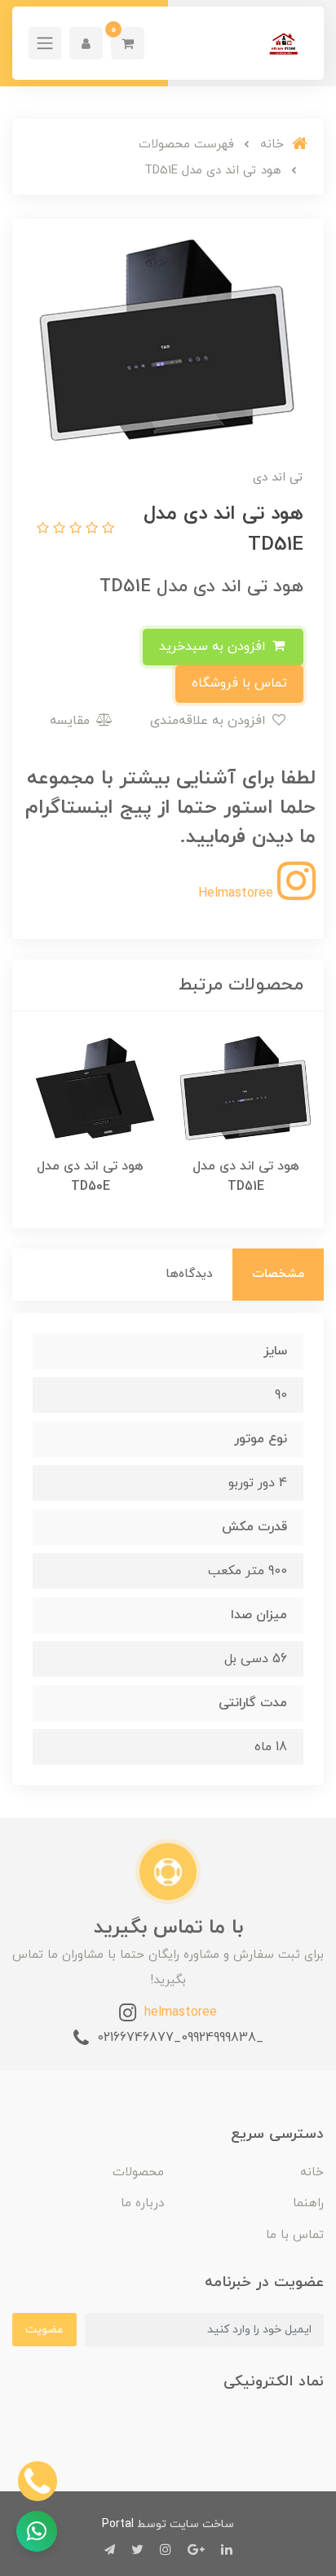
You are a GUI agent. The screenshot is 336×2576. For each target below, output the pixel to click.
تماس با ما (295, 2235)
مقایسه (72, 721)
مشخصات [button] (278, 1274)
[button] (128, 43)
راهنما (308, 2203)
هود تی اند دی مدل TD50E (90, 1176)
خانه (312, 2172)
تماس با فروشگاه (239, 683)
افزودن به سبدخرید (214, 647)
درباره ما (142, 2203)
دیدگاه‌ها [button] (189, 1274)
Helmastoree (238, 893)
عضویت (44, 2330)
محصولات (138, 2172)
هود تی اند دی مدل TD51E (246, 1176)
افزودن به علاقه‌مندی (210, 721)
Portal (118, 2524)
